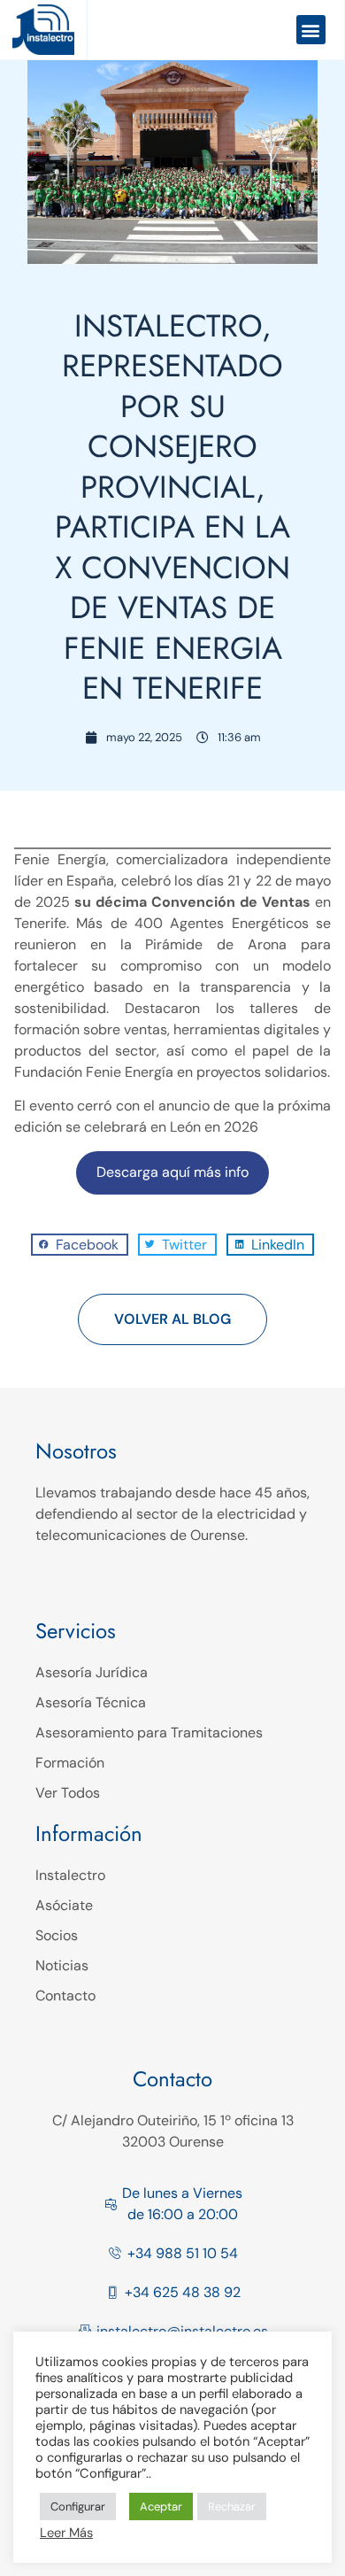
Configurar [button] (78, 2506)
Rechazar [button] (232, 2506)
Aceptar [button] (161, 2506)
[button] (311, 30)
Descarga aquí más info (172, 1172)
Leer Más (66, 2533)
